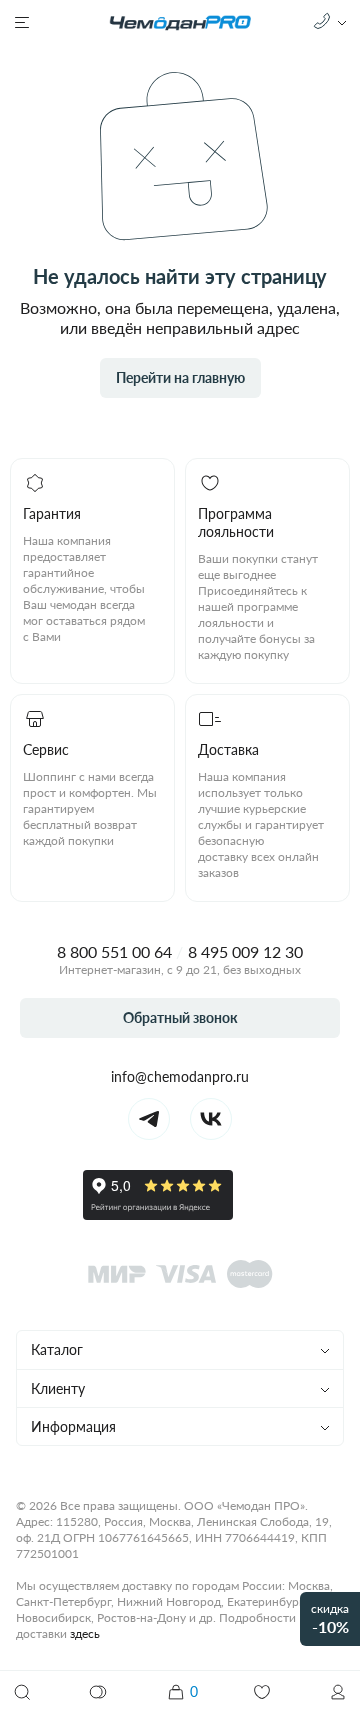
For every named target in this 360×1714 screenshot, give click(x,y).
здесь (85, 1633)
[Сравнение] (99, 1692)
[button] (338, 1692)
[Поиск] (22, 1692)
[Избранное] (262, 1692)
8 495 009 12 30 (245, 951)
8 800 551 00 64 (114, 951)
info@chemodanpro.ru (180, 1076)
